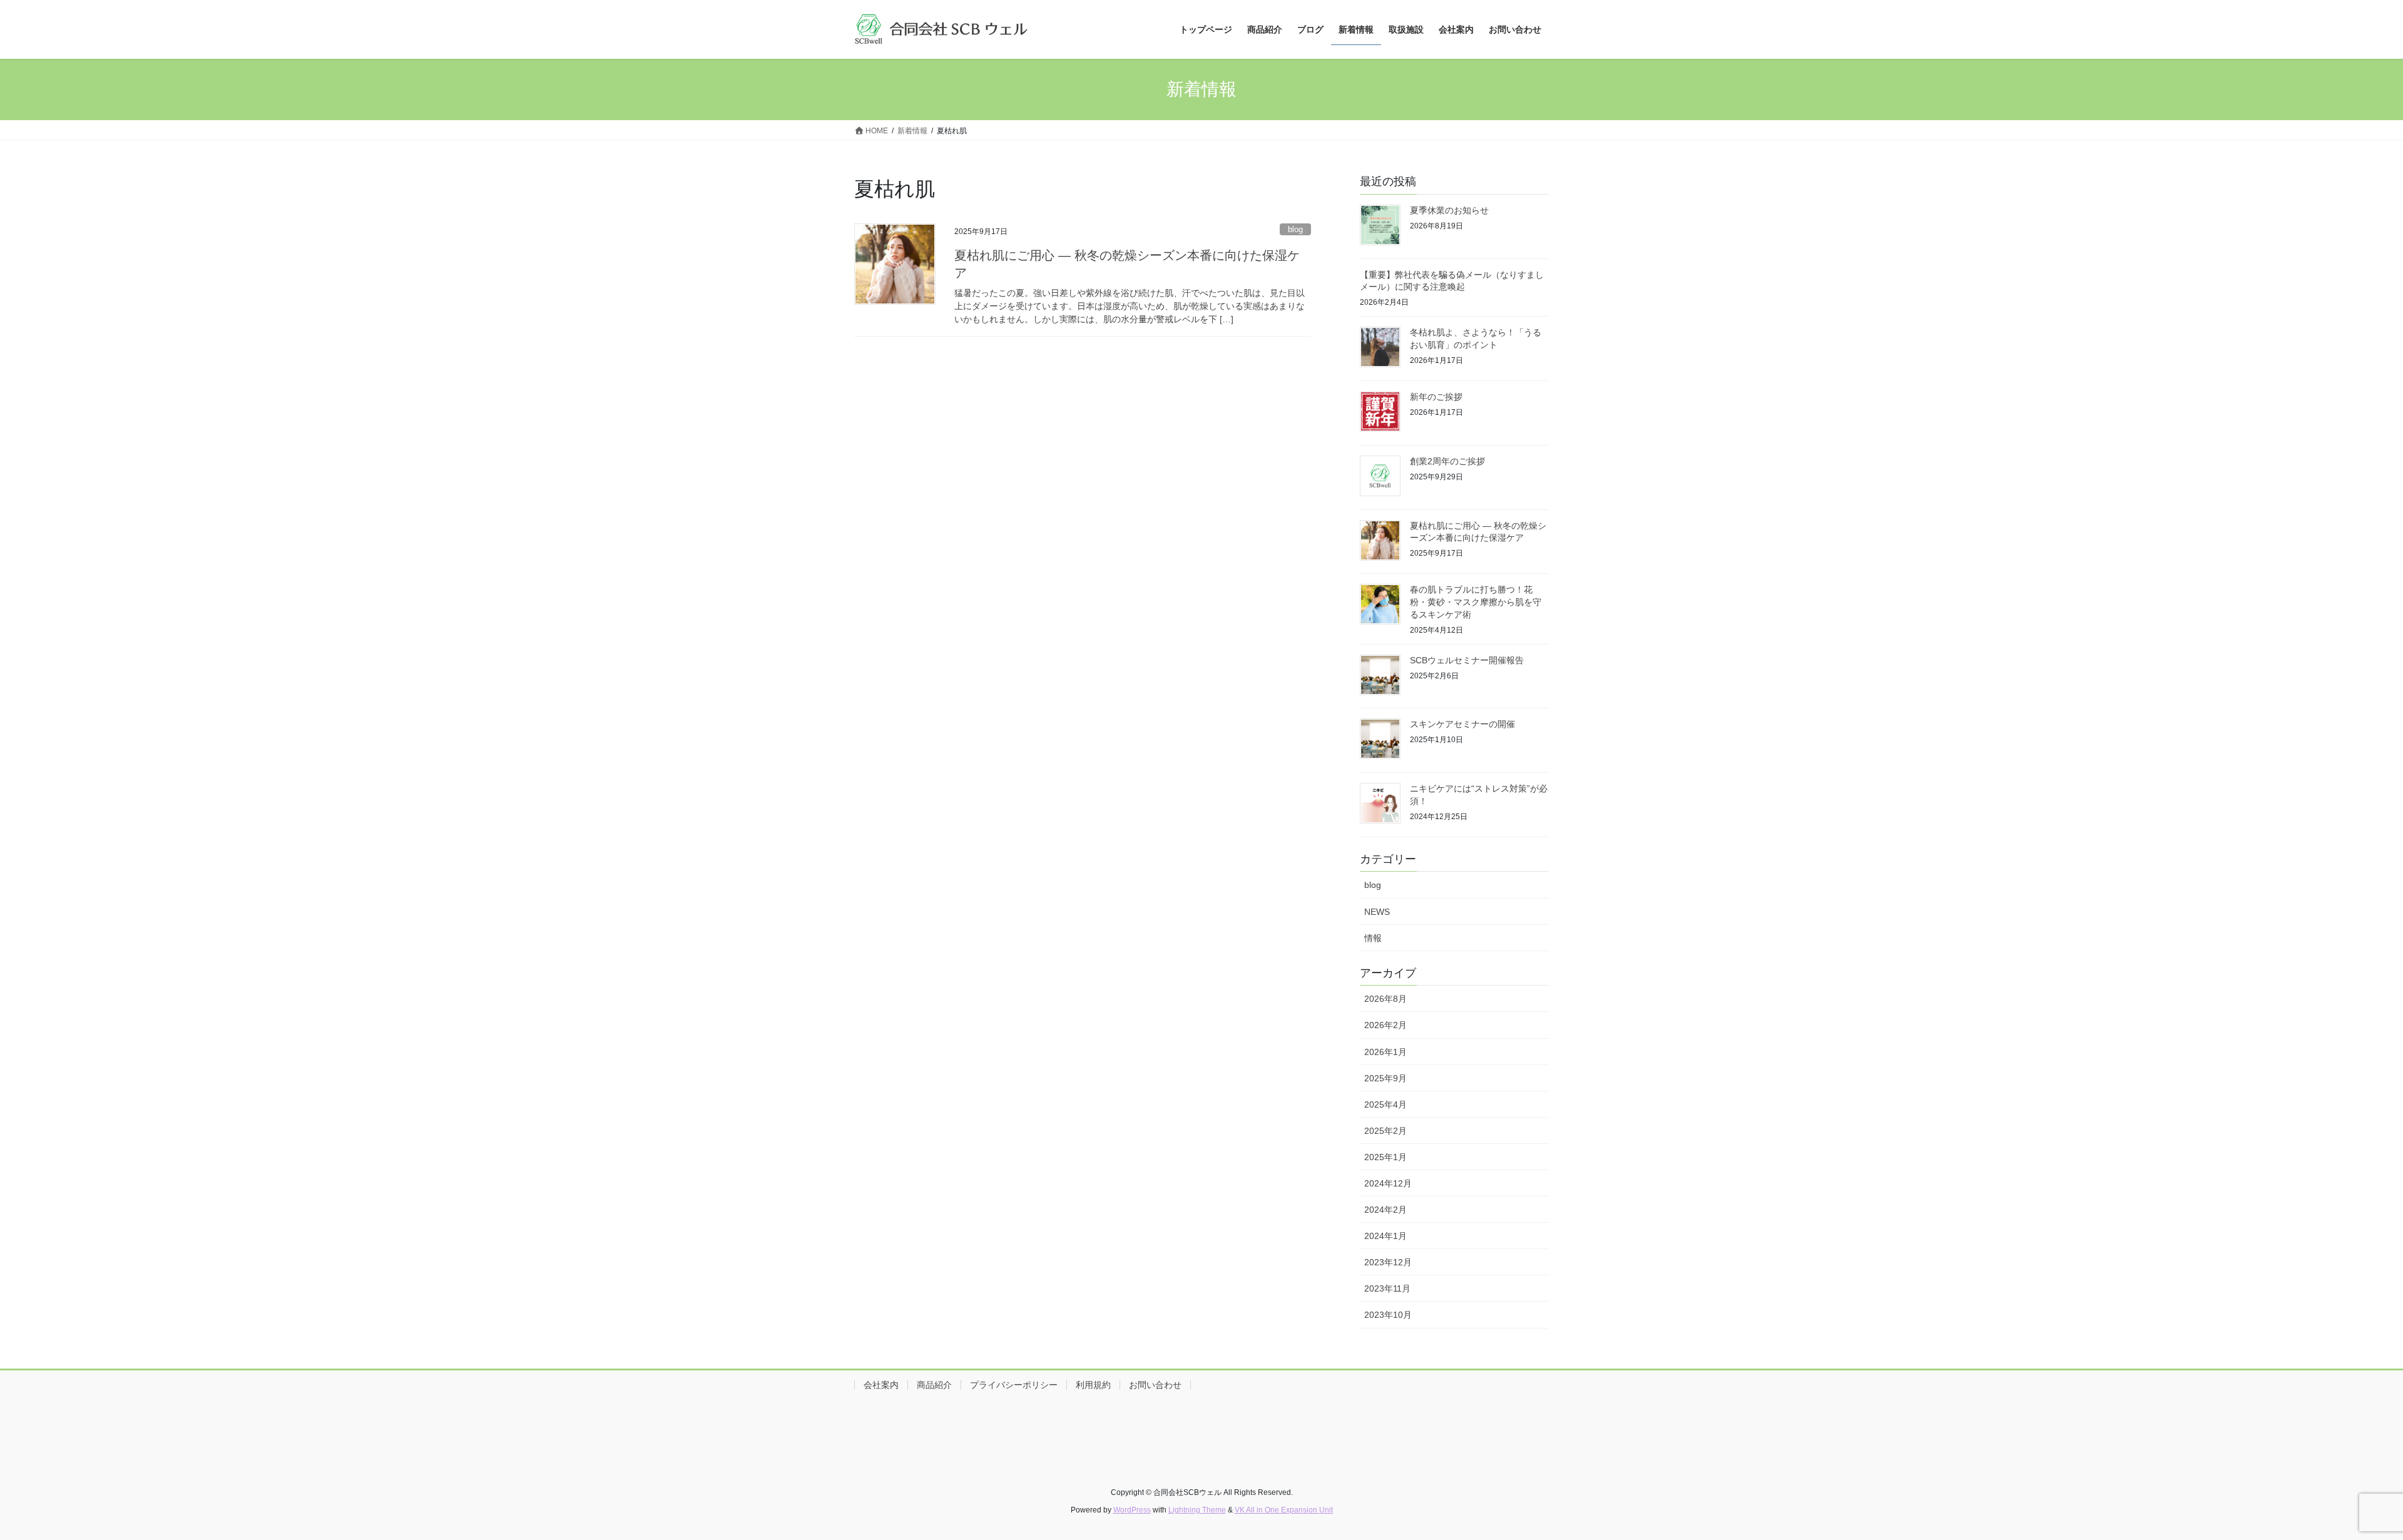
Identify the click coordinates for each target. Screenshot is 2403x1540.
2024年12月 (1388, 1183)
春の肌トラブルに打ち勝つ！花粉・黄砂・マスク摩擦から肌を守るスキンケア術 (1476, 602)
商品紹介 (934, 1385)
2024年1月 (1385, 1236)
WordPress (1132, 1510)
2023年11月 (1387, 1288)
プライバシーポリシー (1014, 1385)
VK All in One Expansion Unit (1284, 1510)
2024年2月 (1385, 1210)
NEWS (1377, 912)
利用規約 (1093, 1385)
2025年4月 (1385, 1104)
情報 (1373, 938)
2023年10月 (1388, 1315)
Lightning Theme (1197, 1510)
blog (1295, 229)
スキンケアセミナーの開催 (1462, 724)
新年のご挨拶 (1436, 397)
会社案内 (881, 1385)
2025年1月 (1385, 1157)
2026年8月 (1385, 999)
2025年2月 (1385, 1131)
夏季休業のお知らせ (1449, 210)
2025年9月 (1385, 1078)
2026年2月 (1385, 1025)
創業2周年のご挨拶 (1447, 461)
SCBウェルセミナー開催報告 (1467, 660)
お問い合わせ (1155, 1385)
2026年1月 (1385, 1052)
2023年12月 (1388, 1262)
